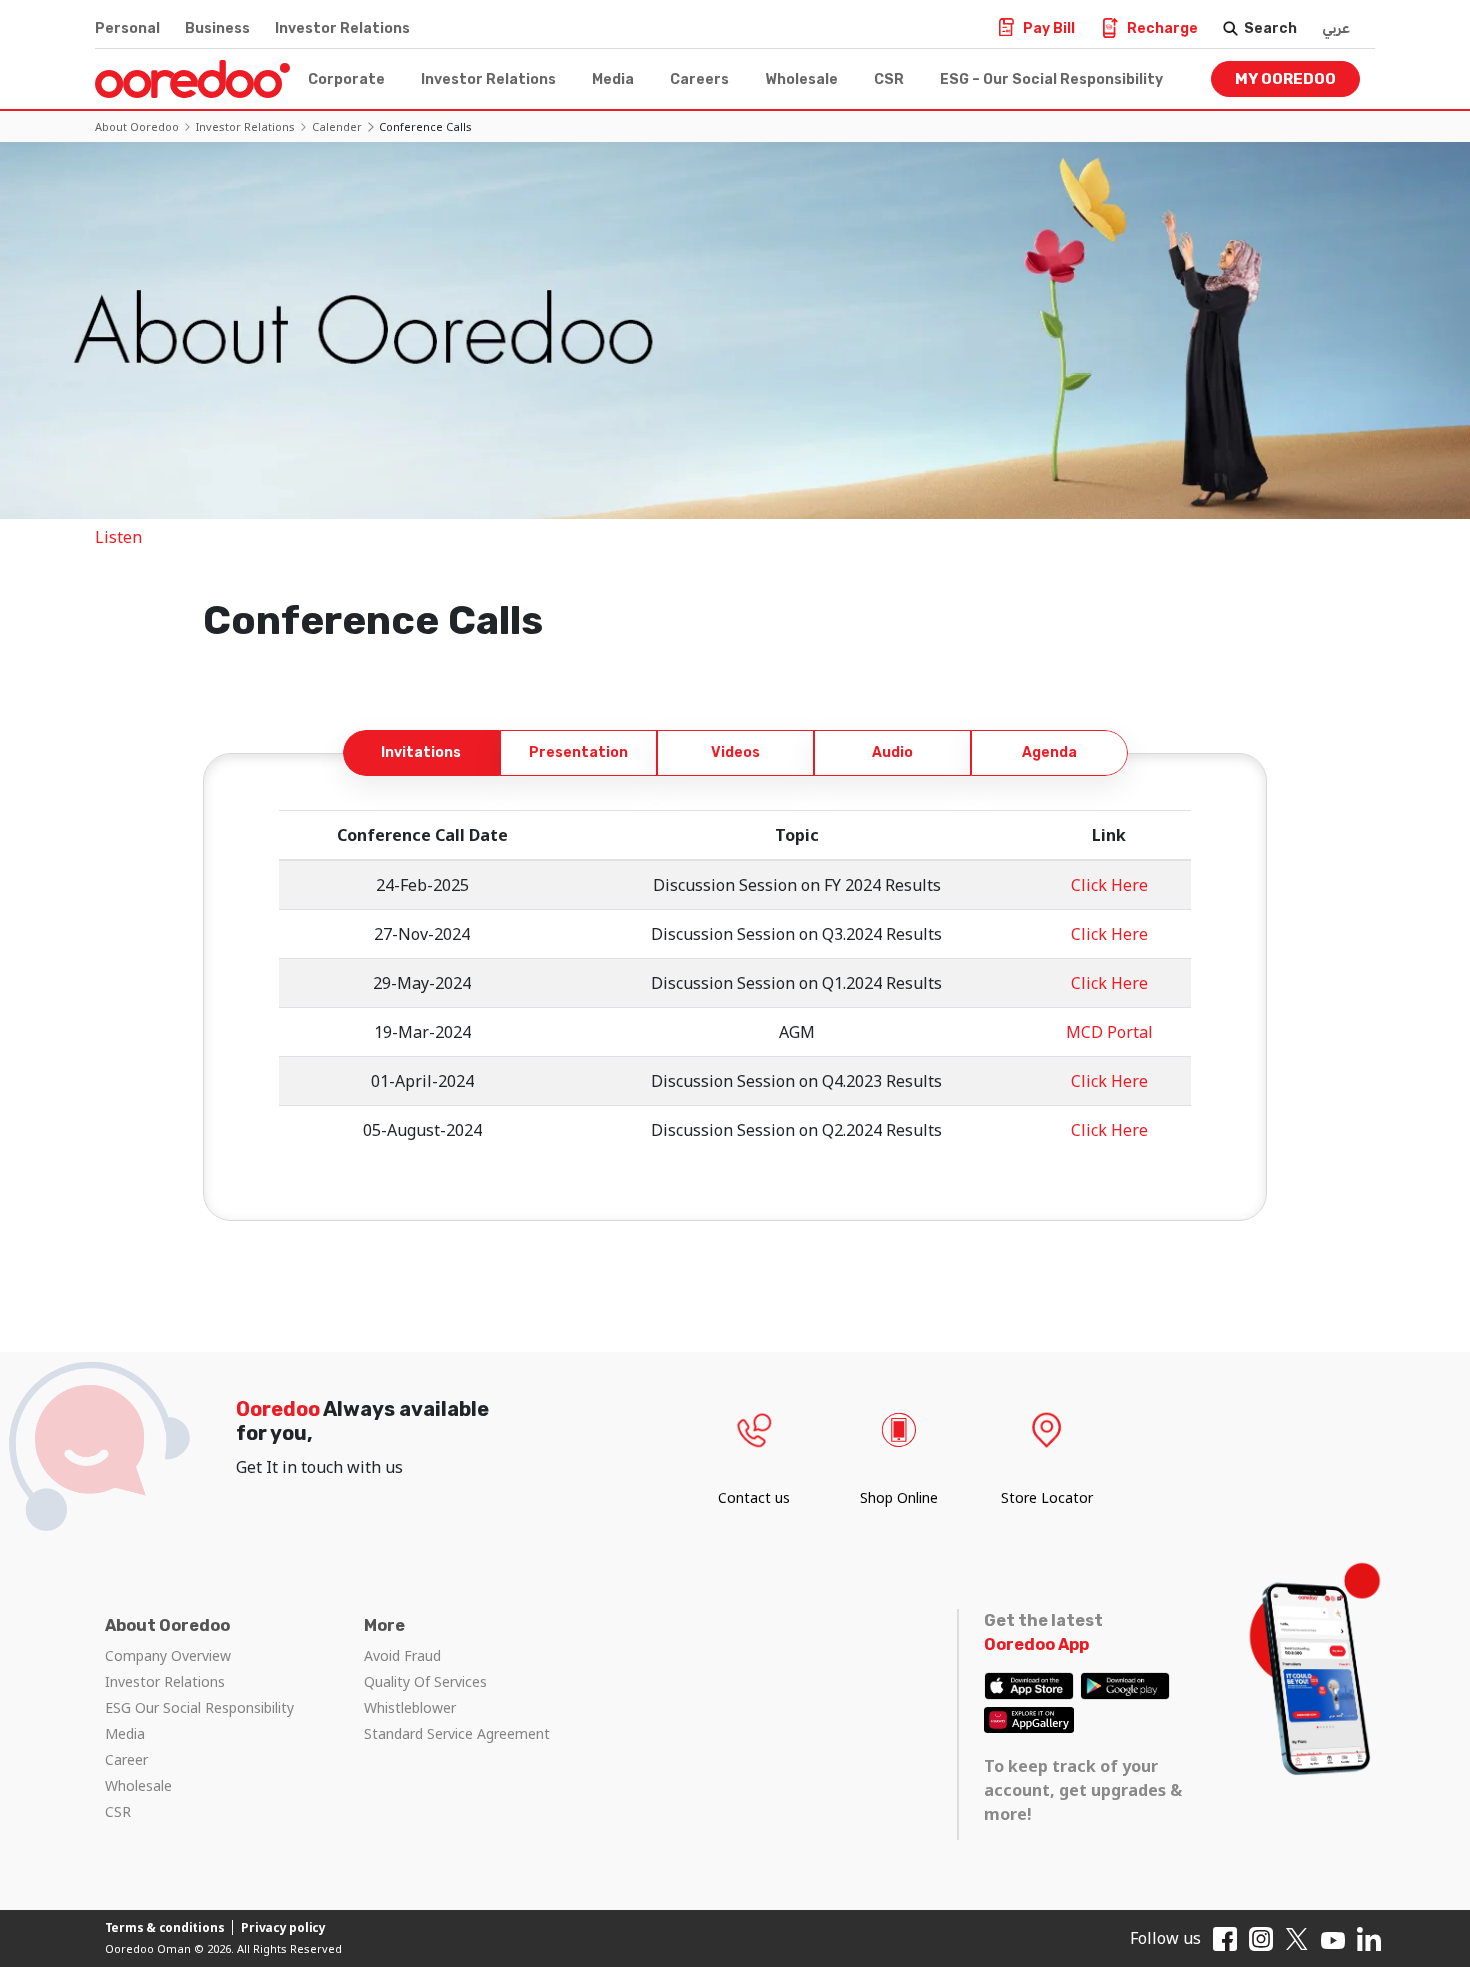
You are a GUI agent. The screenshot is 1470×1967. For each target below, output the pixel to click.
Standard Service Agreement (457, 1733)
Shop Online (899, 1497)
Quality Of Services (425, 1681)
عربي (1336, 28)
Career (126, 1759)
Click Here (1109, 885)
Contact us (754, 1497)
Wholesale (801, 79)
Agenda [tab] (1049, 752)
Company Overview (168, 1655)
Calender (337, 126)
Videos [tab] (735, 752)
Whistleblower (410, 1707)
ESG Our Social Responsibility (199, 1707)
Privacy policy (283, 1927)
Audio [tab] (892, 752)
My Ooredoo (1285, 79)
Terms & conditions (165, 1927)
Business (217, 28)
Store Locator (1047, 1497)
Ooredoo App (1036, 1644)
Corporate (346, 79)
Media (613, 79)
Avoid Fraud (402, 1655)
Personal (127, 28)
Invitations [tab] (421, 752)
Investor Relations (342, 28)
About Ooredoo (137, 126)
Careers (699, 79)
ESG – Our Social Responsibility (1051, 79)
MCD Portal (1109, 1032)
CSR (889, 79)
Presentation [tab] (578, 752)
